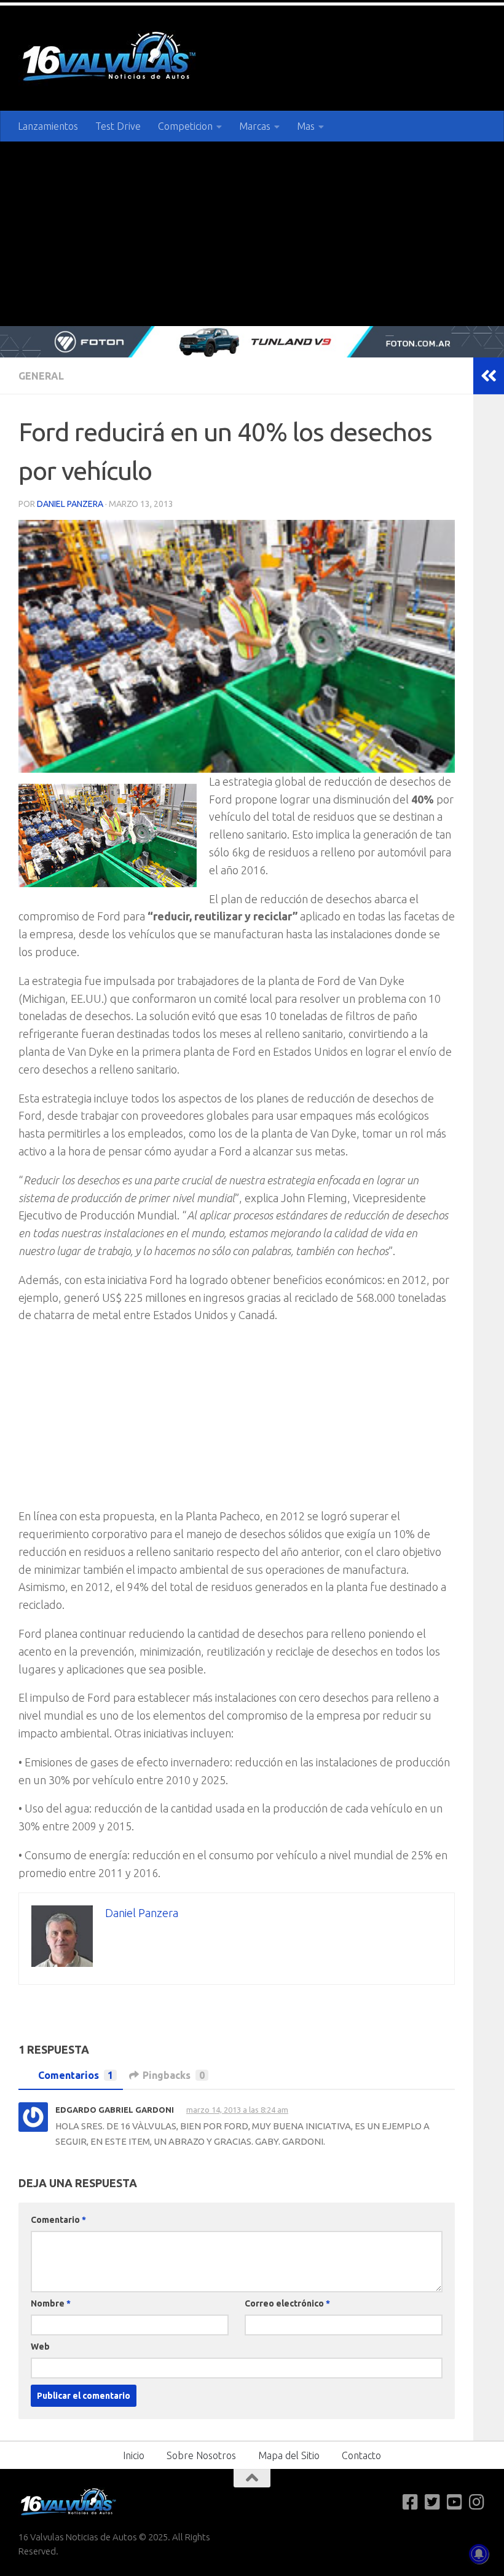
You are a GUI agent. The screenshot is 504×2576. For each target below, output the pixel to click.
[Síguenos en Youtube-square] (455, 2502)
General (41, 376)
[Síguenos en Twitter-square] (433, 2502)
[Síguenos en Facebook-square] (411, 2502)
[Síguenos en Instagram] (477, 2502)
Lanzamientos (48, 126)
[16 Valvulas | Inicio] (111, 58)
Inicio (134, 2455)
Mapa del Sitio (289, 2455)
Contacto (361, 2455)
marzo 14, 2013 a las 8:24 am (238, 2110)
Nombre (51, 2303)
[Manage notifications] (479, 2554)
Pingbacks (174, 2075)
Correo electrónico (287, 2303)
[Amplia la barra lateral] (489, 376)
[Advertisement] (252, 234)
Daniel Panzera (70, 504)
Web (40, 2346)
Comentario (58, 2219)
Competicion (185, 126)
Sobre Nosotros (201, 2455)
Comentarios (76, 2075)
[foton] (252, 342)
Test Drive (118, 126)
